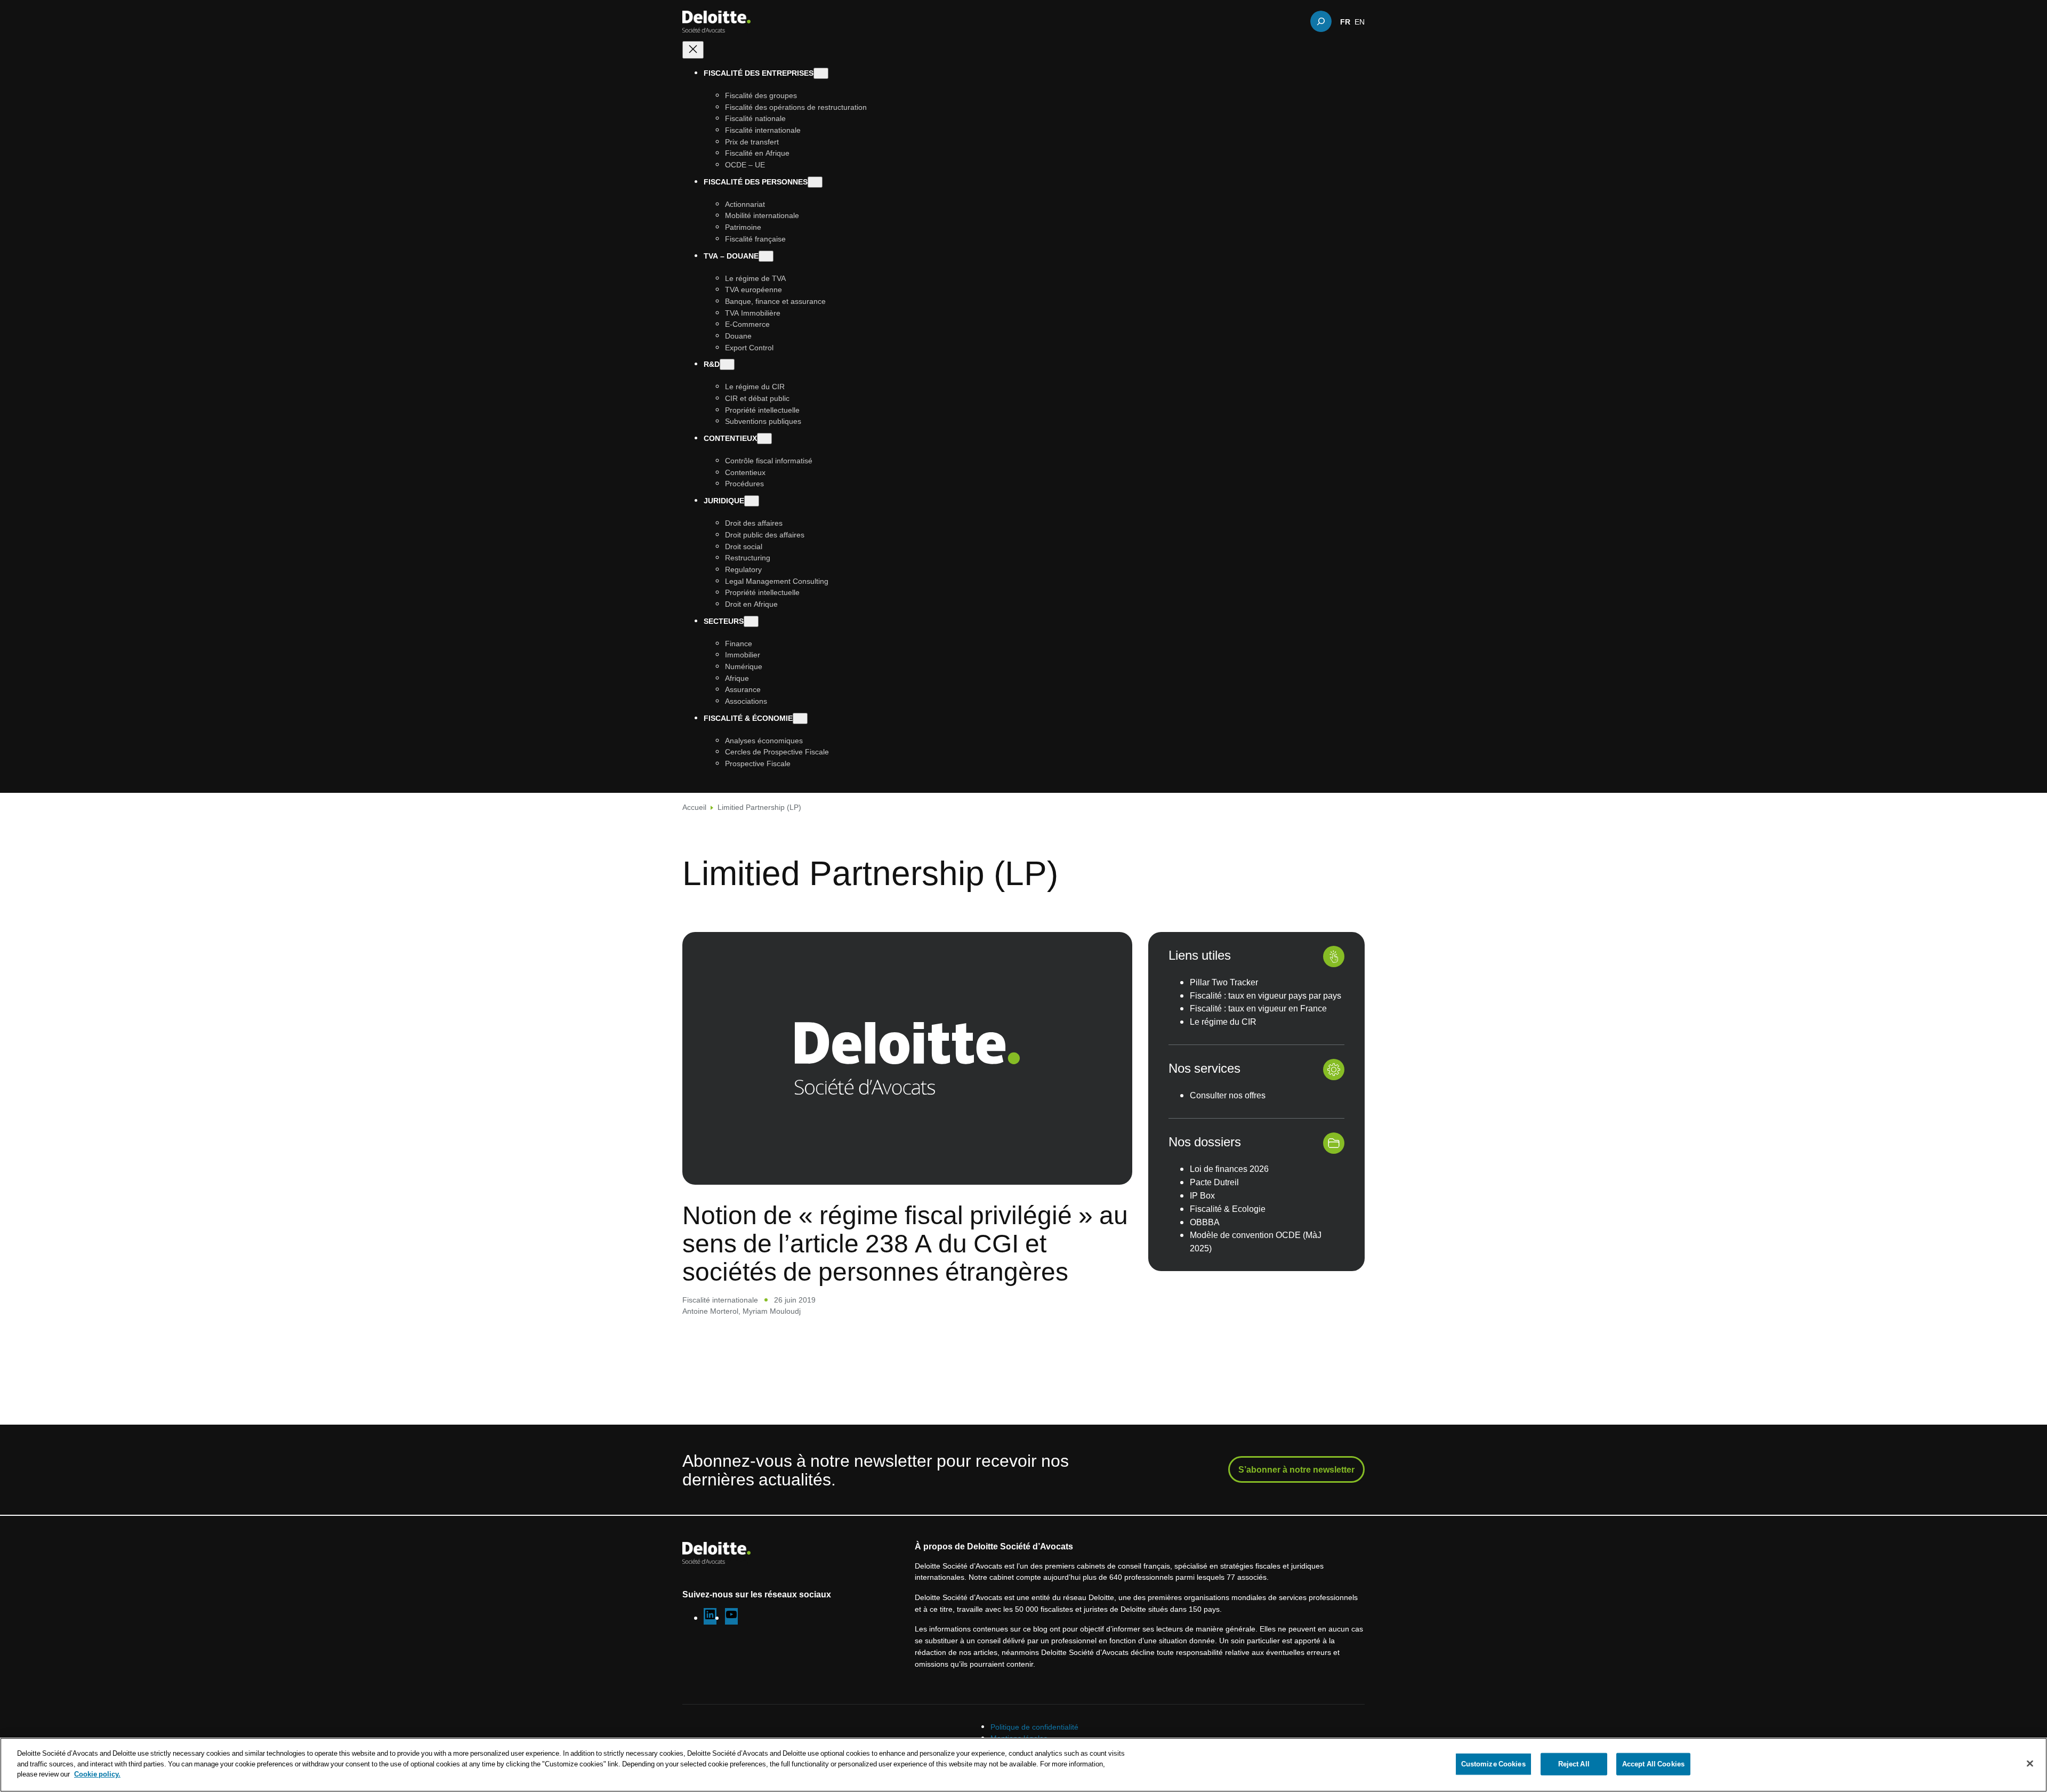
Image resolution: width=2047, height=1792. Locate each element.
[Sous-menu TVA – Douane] (766, 256)
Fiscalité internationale (720, 1300)
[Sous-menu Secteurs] (751, 621)
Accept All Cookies (1653, 1764)
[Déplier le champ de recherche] (1321, 21)
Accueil (694, 807)
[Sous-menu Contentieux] (764, 439)
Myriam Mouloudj (772, 1311)
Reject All (1574, 1764)
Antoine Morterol (710, 1311)
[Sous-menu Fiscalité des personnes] (815, 182)
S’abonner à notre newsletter (1296, 1469)
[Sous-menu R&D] (727, 364)
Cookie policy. (97, 1774)
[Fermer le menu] (693, 50)
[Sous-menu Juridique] (752, 501)
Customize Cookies (1493, 1764)
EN (1360, 21)
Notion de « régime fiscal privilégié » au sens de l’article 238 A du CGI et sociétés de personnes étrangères (905, 1243)
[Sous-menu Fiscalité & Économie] (800, 718)
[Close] (2030, 1764)
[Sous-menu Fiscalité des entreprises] (821, 73)
